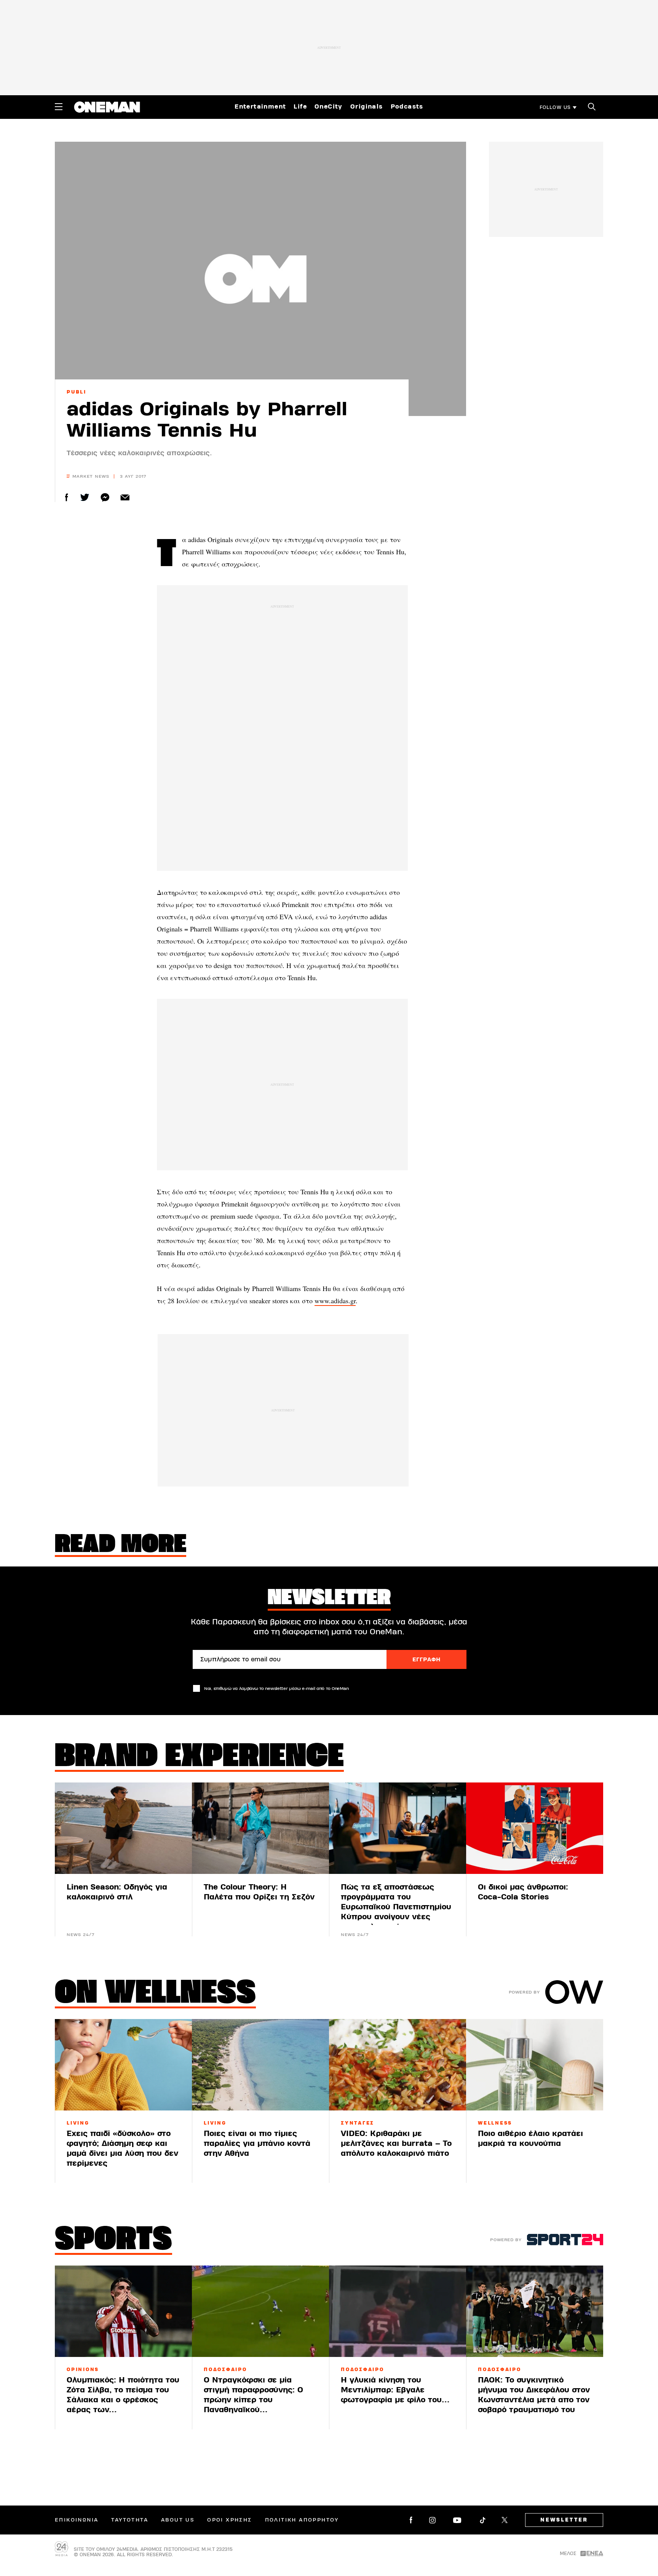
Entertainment (260, 107)
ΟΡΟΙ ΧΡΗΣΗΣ (229, 2520)
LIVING (78, 2123)
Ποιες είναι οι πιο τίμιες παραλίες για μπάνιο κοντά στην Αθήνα (257, 2143)
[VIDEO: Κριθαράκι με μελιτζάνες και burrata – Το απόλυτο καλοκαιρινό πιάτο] (398, 2065)
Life (300, 107)
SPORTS (113, 2241)
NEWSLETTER (564, 2520)
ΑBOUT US (178, 2520)
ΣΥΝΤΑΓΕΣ (358, 2123)
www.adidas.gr (335, 1301)
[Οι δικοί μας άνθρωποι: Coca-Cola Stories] (535, 1828)
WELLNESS (495, 2123)
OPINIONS (83, 2370)
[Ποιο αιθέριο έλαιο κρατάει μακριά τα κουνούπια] (535, 2065)
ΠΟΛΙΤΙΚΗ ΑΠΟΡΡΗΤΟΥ (302, 2520)
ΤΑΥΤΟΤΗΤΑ (130, 2520)
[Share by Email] (125, 497)
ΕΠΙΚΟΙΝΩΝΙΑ (77, 2520)
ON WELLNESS (155, 1994)
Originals (367, 107)
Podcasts (407, 107)
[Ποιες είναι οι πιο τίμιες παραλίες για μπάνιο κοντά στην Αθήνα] (260, 2065)
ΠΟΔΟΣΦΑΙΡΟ (225, 2370)
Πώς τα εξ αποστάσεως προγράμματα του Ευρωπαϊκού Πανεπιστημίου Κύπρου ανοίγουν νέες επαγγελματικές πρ (396, 1907)
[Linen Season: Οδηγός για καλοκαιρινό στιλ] (123, 1828)
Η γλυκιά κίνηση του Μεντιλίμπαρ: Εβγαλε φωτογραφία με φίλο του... (395, 2390)
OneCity (329, 107)
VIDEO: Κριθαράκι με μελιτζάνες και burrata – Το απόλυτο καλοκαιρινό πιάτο (396, 2143)
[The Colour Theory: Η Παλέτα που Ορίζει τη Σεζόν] (260, 1828)
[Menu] (59, 107)
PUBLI (77, 392)
